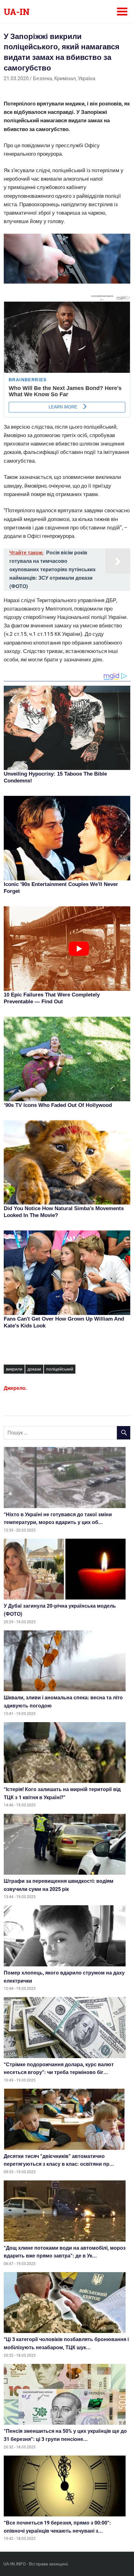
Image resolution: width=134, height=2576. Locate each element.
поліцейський (60, 1369)
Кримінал (65, 78)
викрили (14, 1369)
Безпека (43, 78)
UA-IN (17, 12)
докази (34, 1369)
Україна (87, 78)
